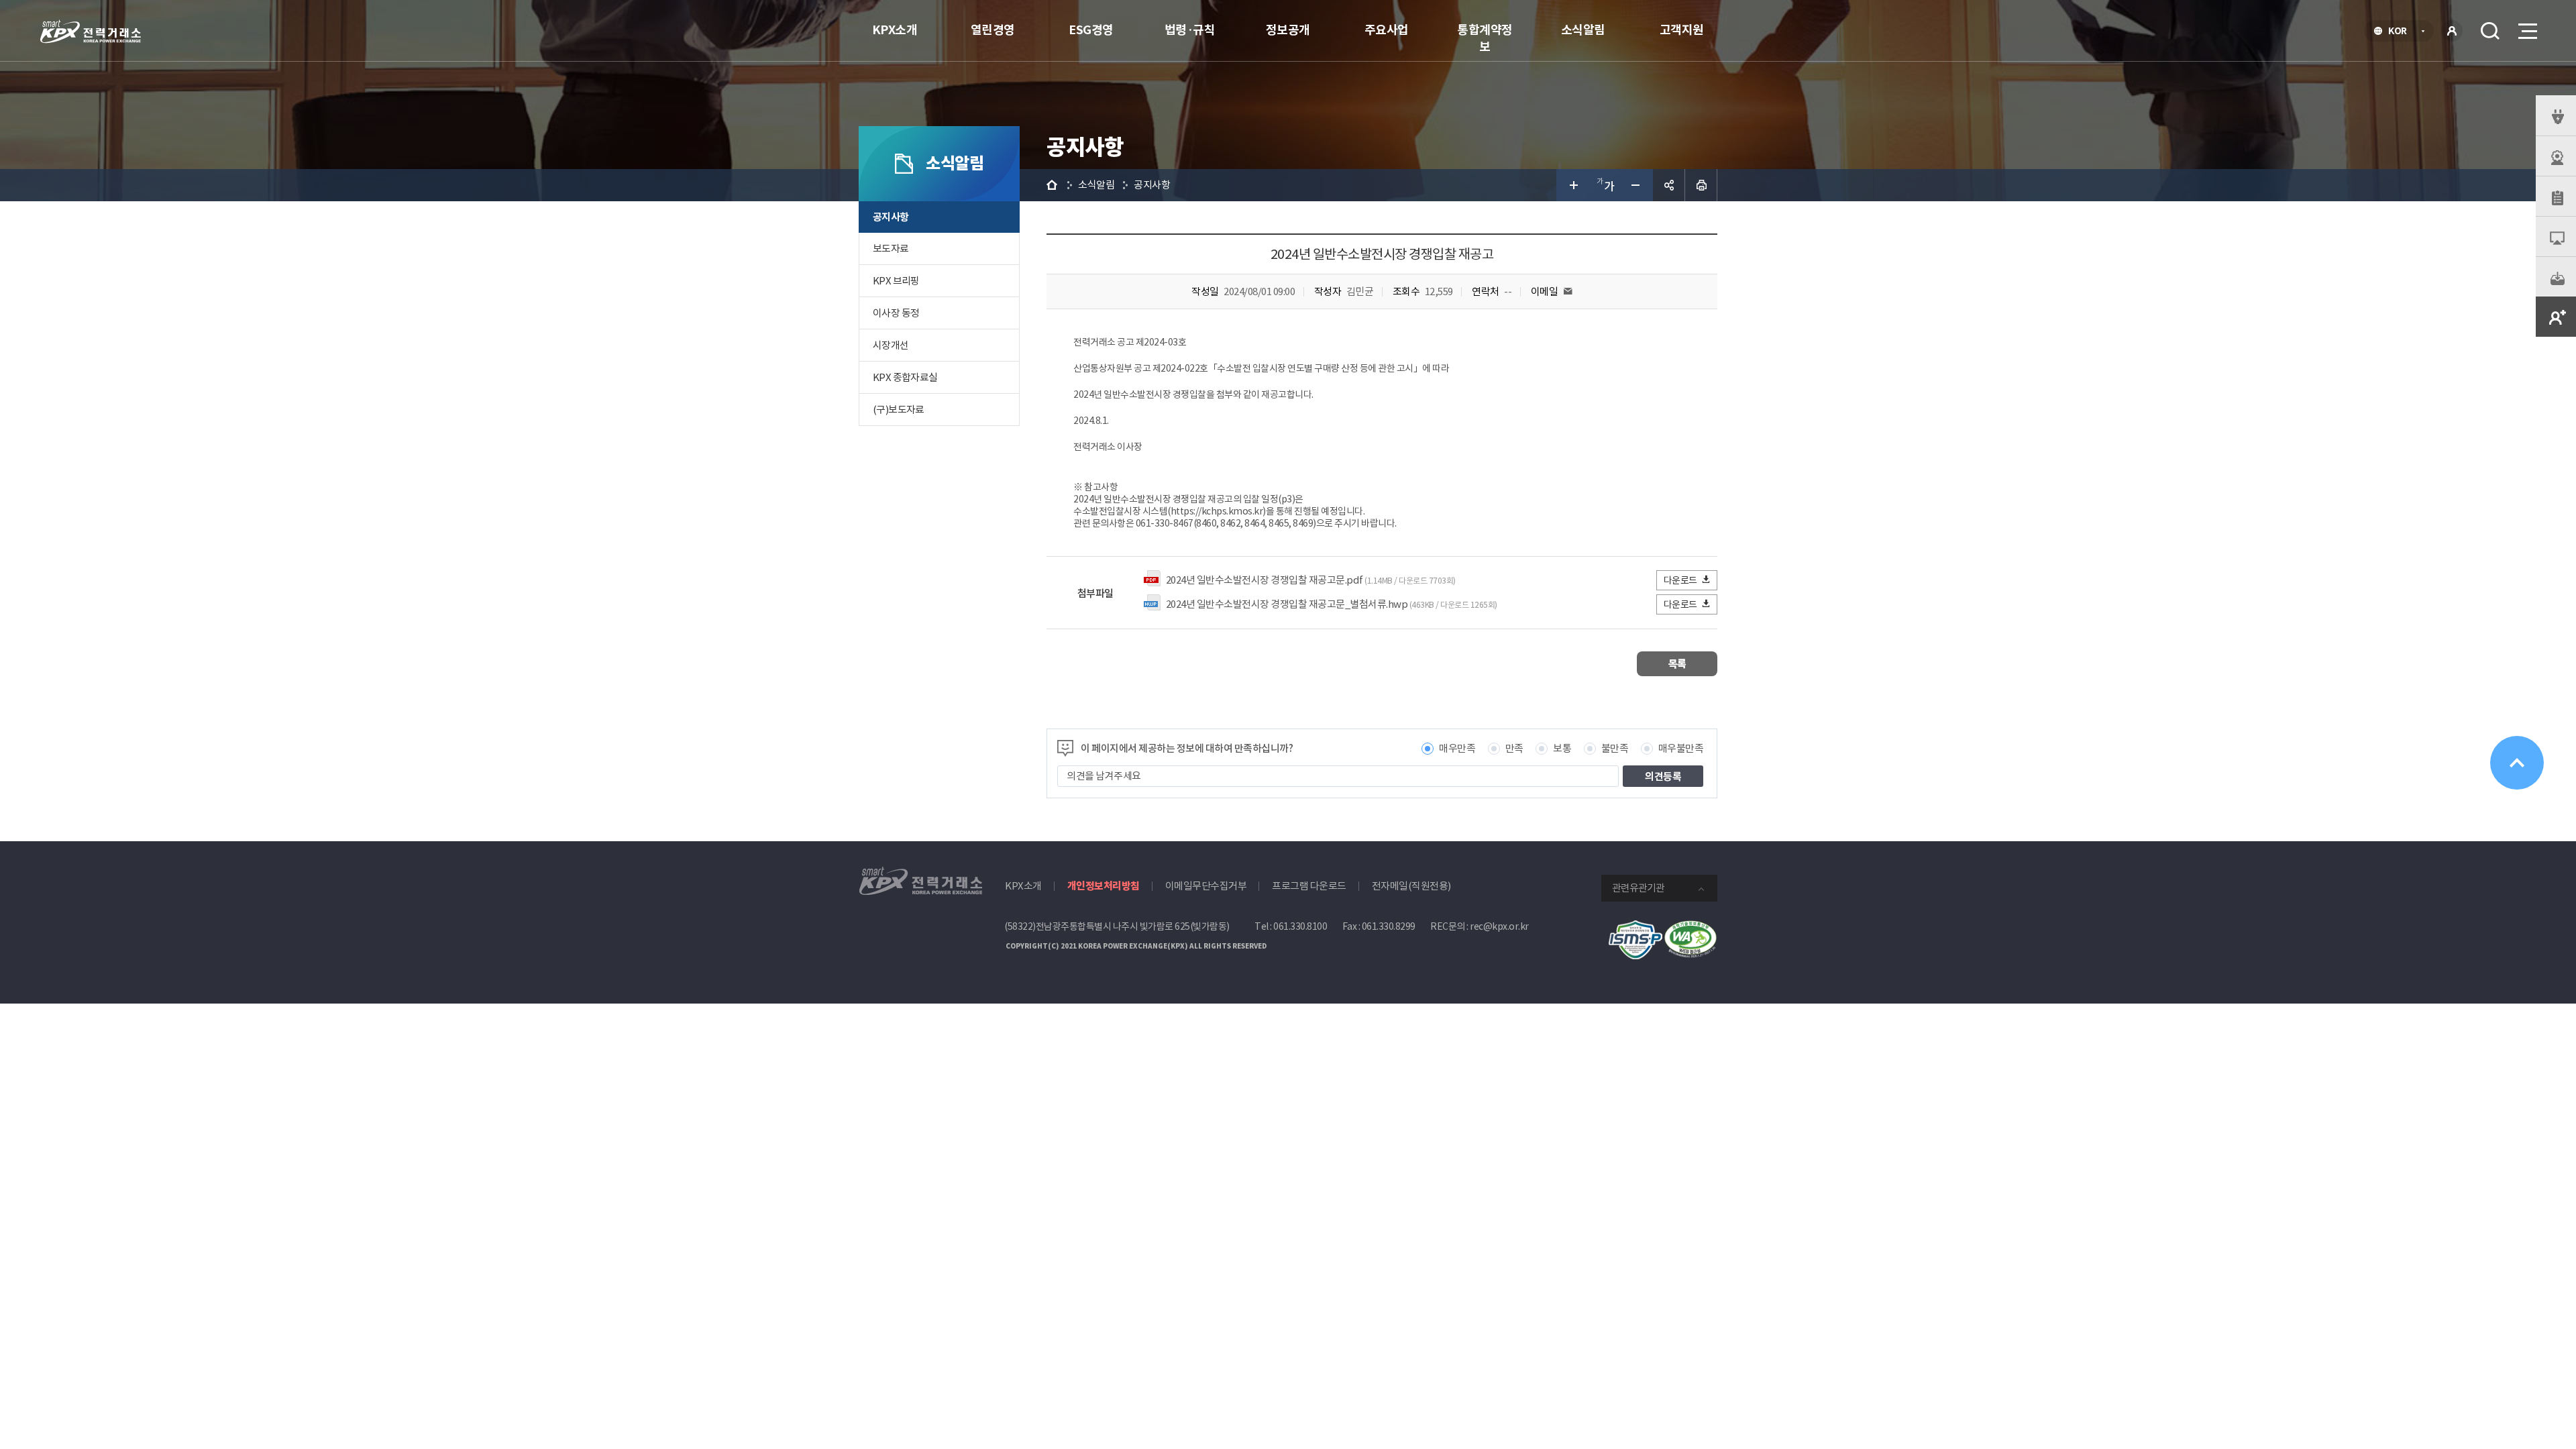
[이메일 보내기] (1568, 291)
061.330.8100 (1300, 926)
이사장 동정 (896, 313)
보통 (1562, 748)
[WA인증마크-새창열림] (1690, 927)
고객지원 (1682, 30)
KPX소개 (895, 30)
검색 (2490, 31)
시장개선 (891, 345)
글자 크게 (1572, 185)
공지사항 (891, 217)
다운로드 (1680, 580)
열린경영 (993, 30)
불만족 (1615, 748)
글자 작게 (1637, 185)
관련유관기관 (1638, 888)
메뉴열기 (2526, 31)
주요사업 (1387, 30)
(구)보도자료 (899, 410)
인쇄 (1701, 185)
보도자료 (891, 249)
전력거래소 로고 (91, 32)
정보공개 (1288, 30)
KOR (2401, 32)
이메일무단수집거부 (1206, 886)
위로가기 (2517, 763)
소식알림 (1583, 30)
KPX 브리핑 (896, 281)
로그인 (2452, 31)
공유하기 (1669, 185)
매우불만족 (1681, 748)
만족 (1514, 748)
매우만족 (1457, 748)
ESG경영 (1091, 30)
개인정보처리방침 (1104, 886)
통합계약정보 (1485, 38)
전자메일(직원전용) (1411, 886)
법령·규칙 (1190, 30)
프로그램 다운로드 (1309, 886)
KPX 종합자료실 (905, 377)
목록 (1677, 664)
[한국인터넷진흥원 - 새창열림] (1635, 927)
